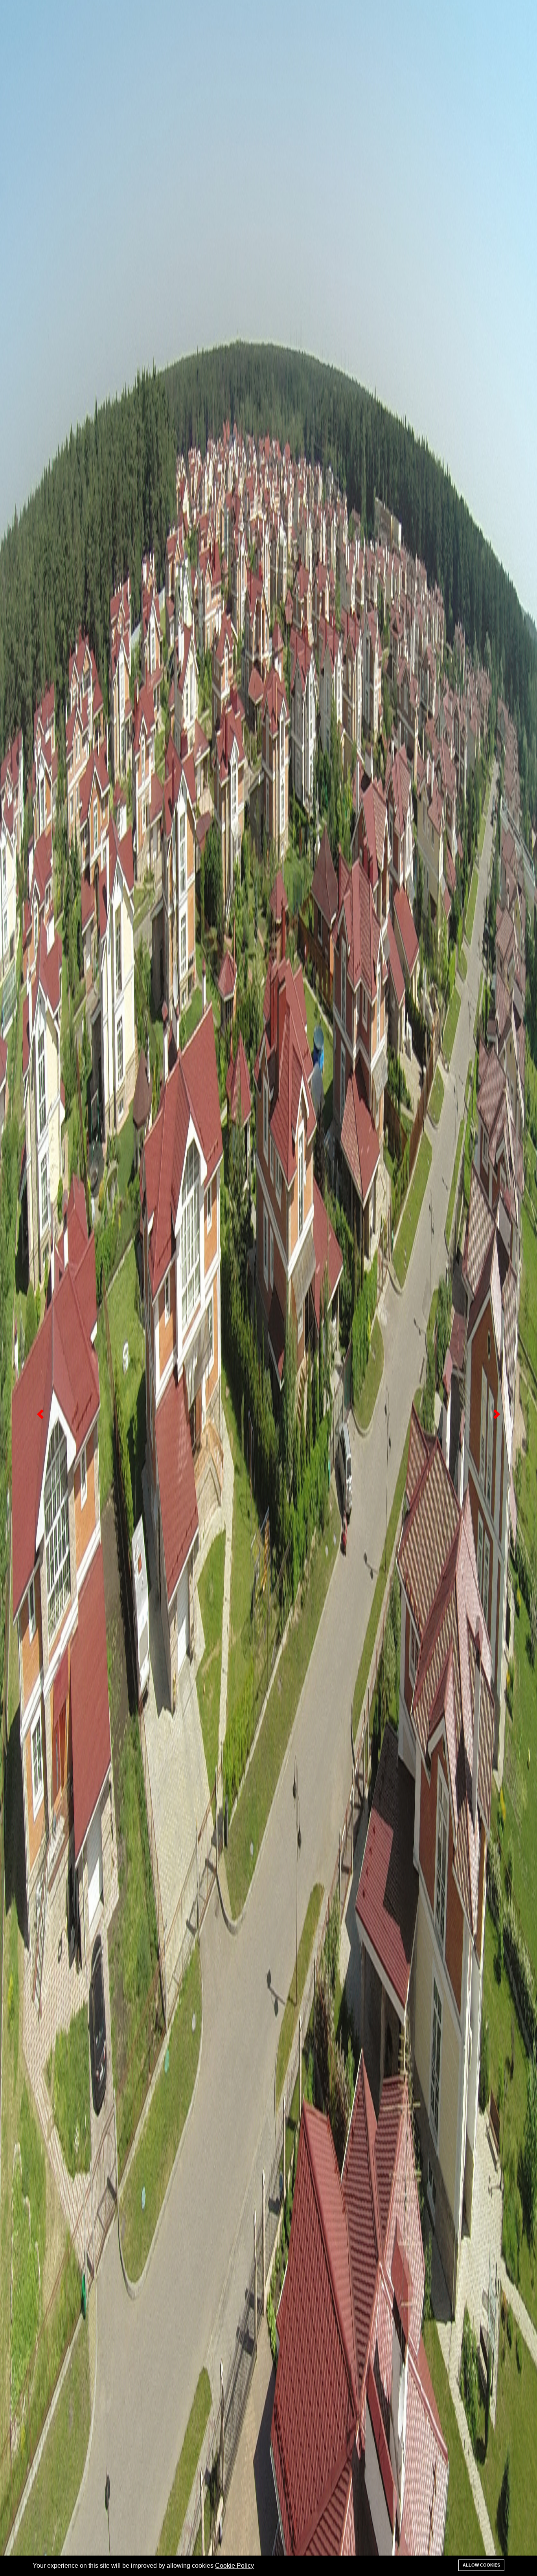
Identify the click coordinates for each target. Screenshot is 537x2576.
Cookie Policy (234, 2566)
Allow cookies (481, 2565)
